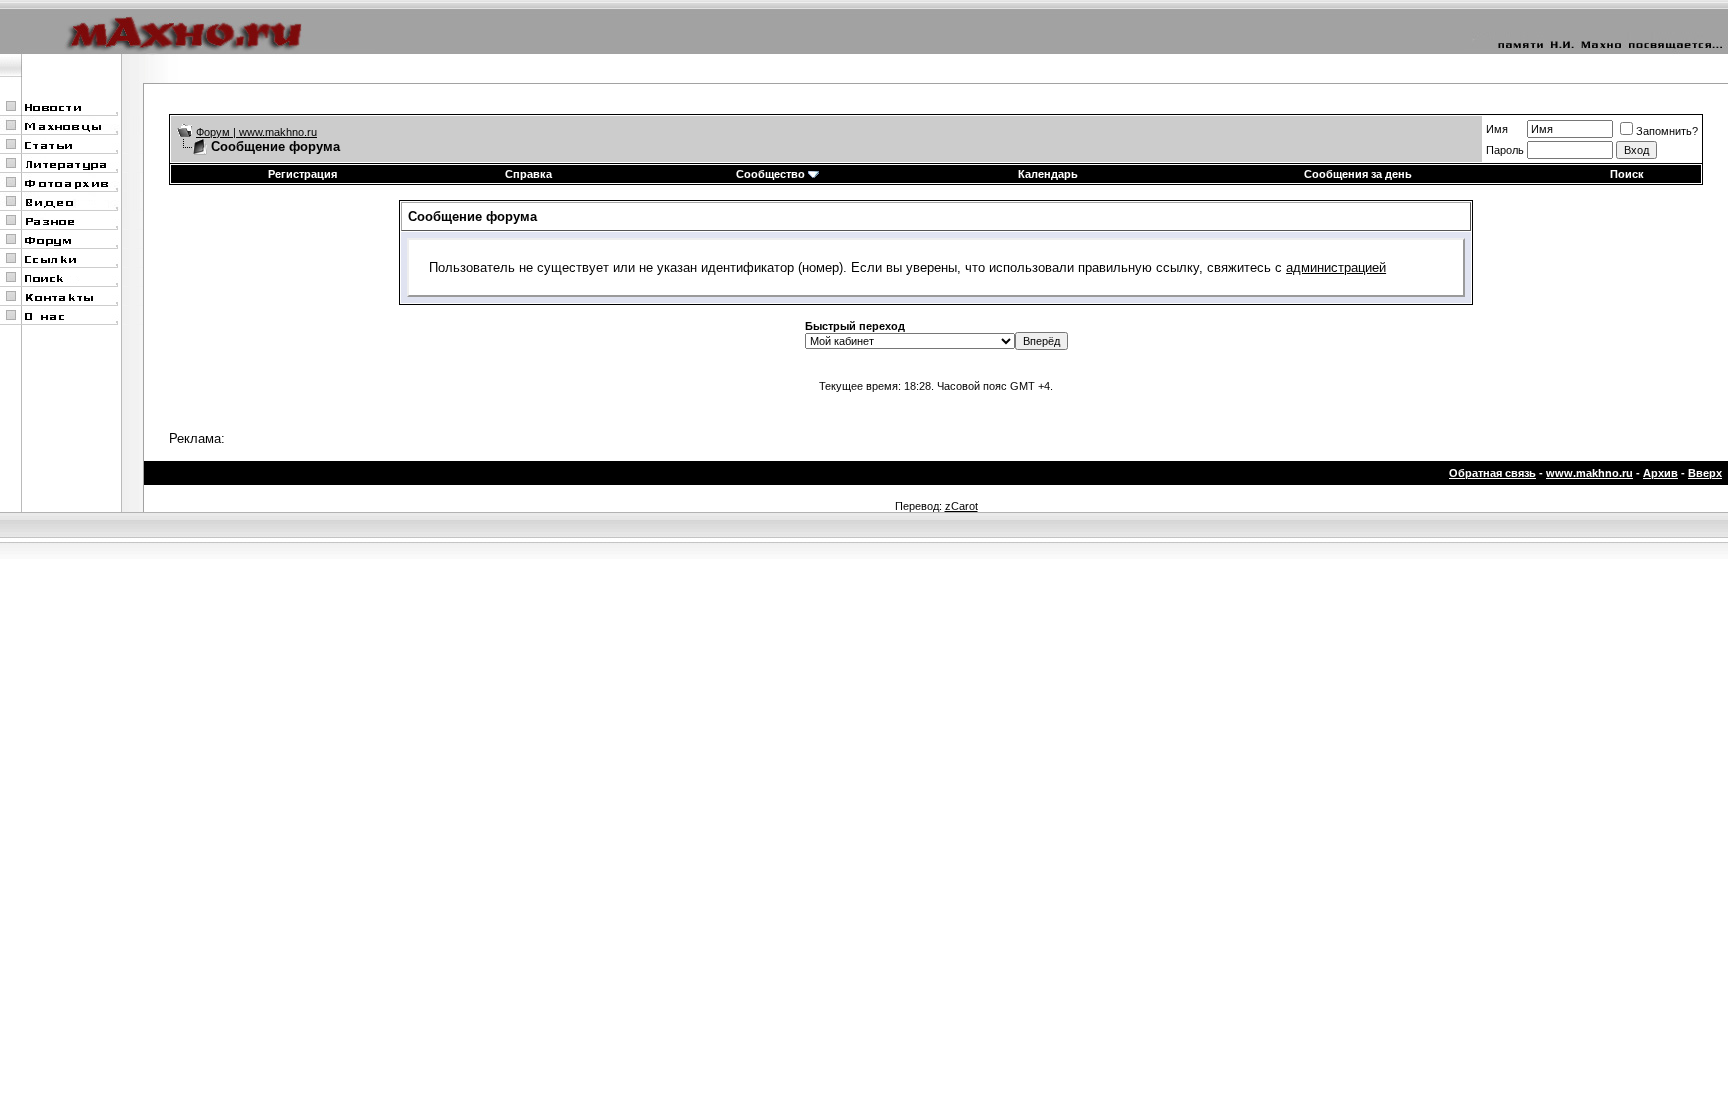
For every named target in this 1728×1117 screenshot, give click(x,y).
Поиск (1627, 174)
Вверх (1705, 473)
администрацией (1336, 267)
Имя (1497, 129)
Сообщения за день (1358, 174)
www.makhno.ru (1589, 473)
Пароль (1505, 150)
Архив (1660, 473)
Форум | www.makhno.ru (256, 132)
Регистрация (302, 174)
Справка (528, 174)
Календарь (1048, 174)
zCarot (961, 506)
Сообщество (770, 174)
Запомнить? (1667, 131)
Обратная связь (1492, 473)
